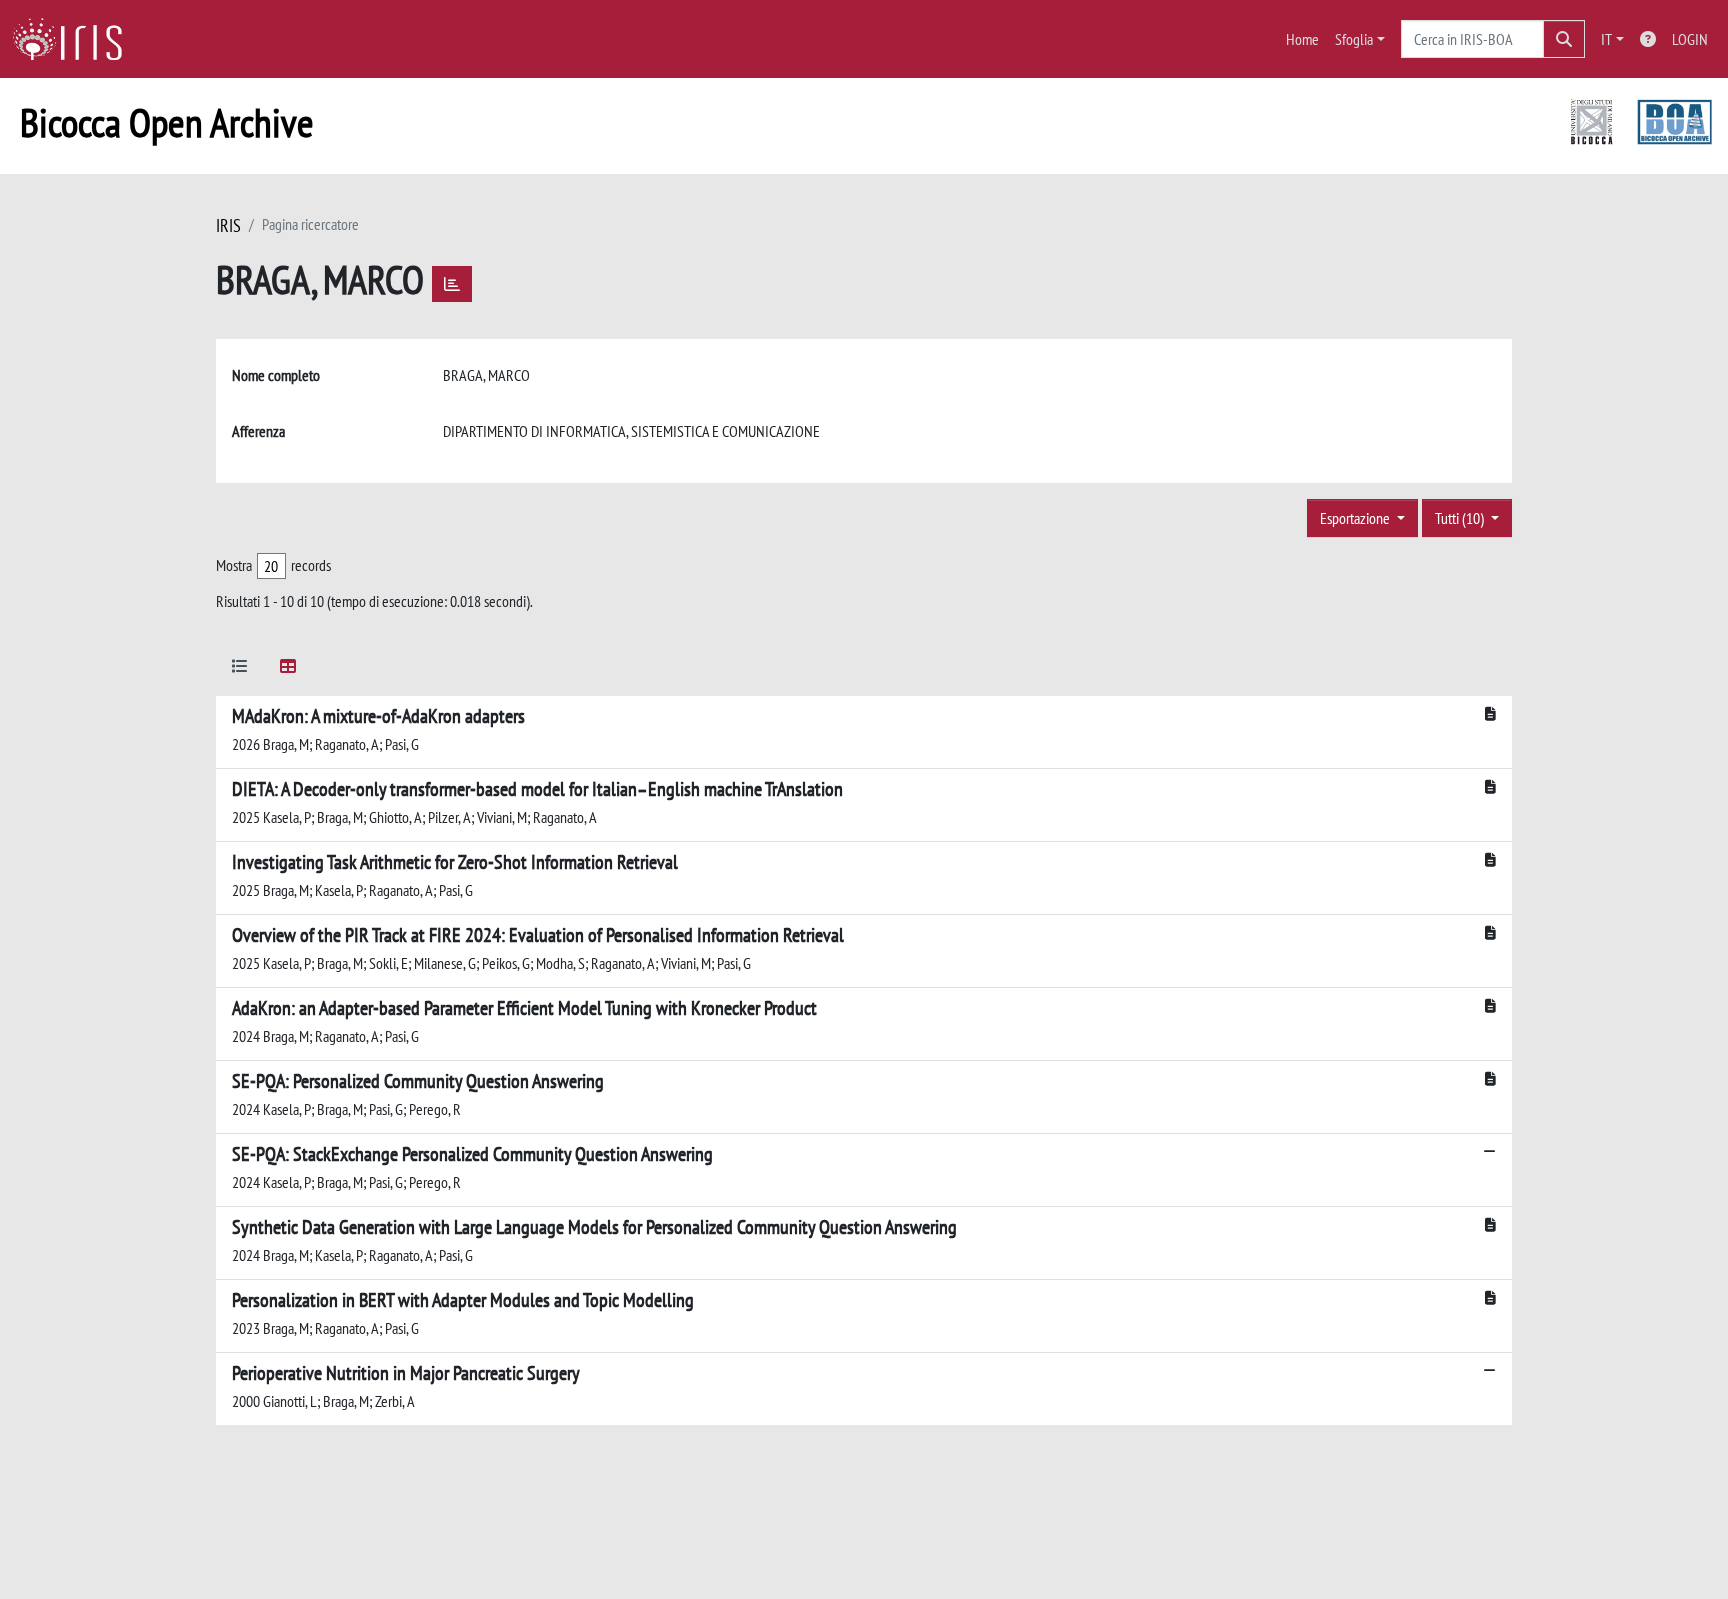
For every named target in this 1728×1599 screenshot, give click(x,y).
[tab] (240, 669)
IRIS (228, 225)
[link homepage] (75, 39)
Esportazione (1356, 518)
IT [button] (1606, 39)
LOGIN (1690, 39)
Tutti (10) (1461, 518)
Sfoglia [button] (1354, 39)
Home (1302, 39)
